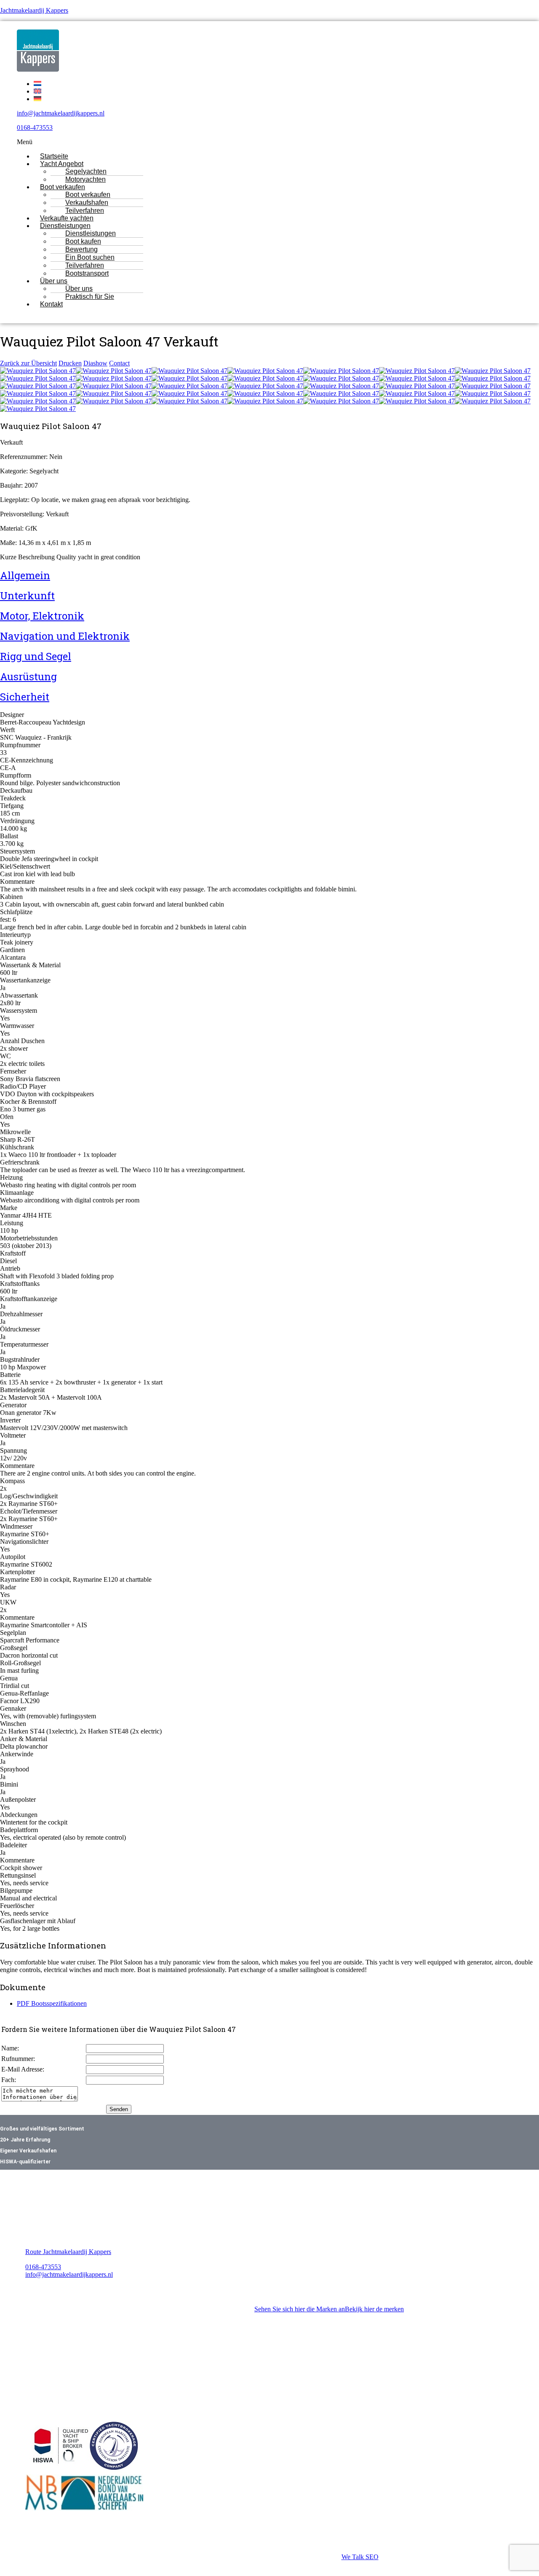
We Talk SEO (360, 2557)
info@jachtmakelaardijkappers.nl (61, 113)
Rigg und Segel (36, 656)
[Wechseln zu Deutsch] (37, 99)
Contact (119, 363)
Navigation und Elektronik (65, 636)
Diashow (95, 363)
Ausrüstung (28, 676)
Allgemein (25, 575)
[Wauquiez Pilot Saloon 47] (38, 371)
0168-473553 (35, 127)
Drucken (70, 363)
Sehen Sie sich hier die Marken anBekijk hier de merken (329, 2309)
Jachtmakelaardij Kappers (34, 10)
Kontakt (51, 304)
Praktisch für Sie (90, 297)
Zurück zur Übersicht (28, 363)
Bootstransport (87, 273)
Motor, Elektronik (42, 616)
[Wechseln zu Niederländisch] (37, 84)
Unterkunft (27, 596)
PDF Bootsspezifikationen (52, 2003)
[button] (244, 142)
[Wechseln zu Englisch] (37, 91)
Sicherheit (25, 697)
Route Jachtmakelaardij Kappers (68, 2252)
